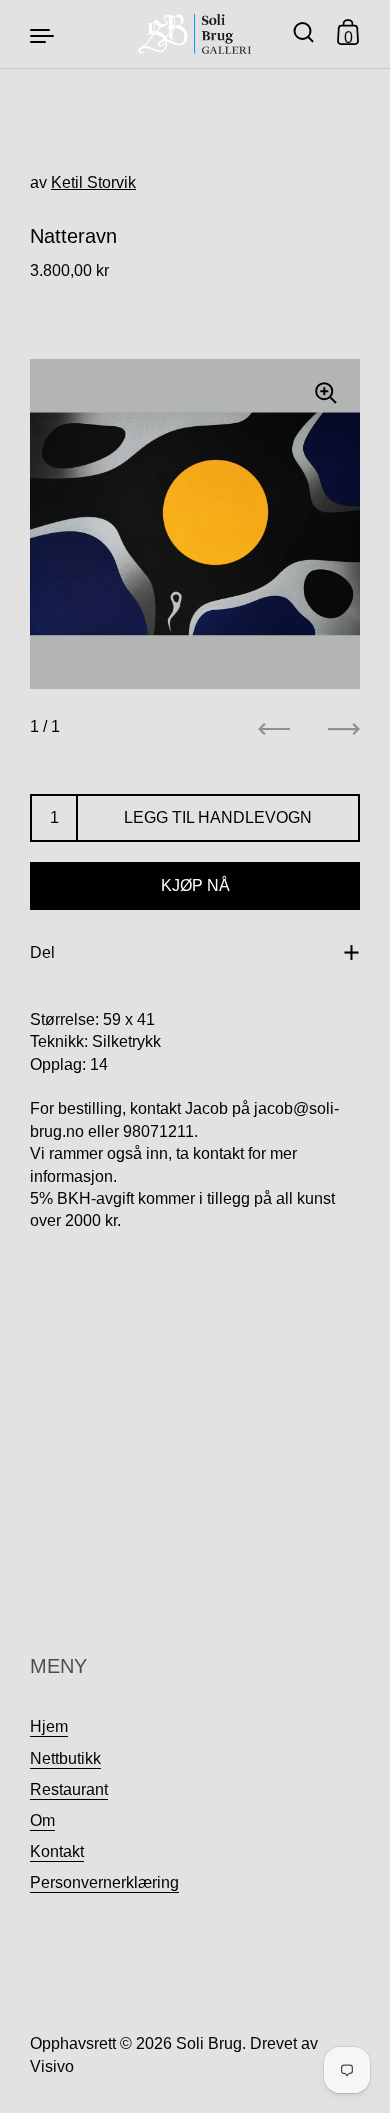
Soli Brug (209, 2043)
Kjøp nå (195, 885)
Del (42, 952)
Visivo (52, 2066)
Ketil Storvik (93, 182)
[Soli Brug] (195, 34)
